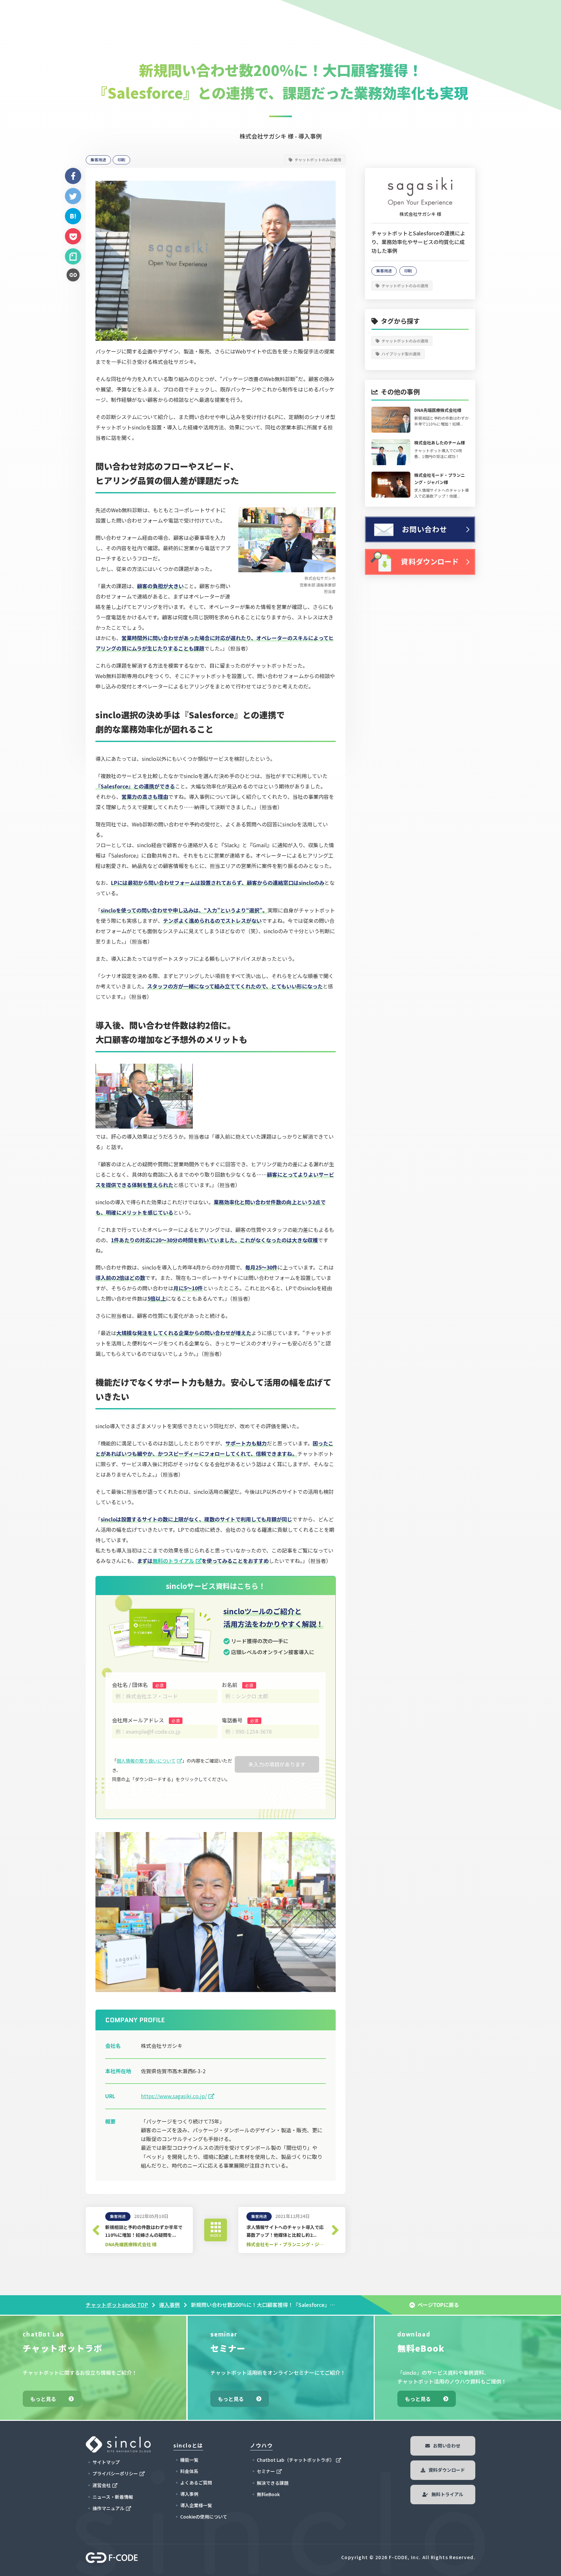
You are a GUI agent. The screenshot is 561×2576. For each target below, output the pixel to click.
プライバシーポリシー (115, 2473)
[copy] (73, 275)
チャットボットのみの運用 (318, 159)
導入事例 (169, 2305)
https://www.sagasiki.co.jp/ (174, 2096)
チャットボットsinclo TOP (117, 2305)
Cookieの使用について (204, 2517)
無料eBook (268, 2494)
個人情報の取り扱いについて (146, 1761)
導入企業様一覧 (196, 2505)
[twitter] (73, 196)
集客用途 (98, 160)
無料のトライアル (173, 1561)
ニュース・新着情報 (113, 2497)
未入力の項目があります (277, 1764)
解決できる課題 (273, 2483)
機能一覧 (189, 2460)
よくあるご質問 (196, 2483)
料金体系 (189, 2471)
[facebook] (73, 176)
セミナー (266, 2471)
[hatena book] (73, 216)
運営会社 (102, 2485)
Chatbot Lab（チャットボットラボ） (296, 2460)
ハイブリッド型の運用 (401, 354)
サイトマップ (106, 2462)
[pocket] (73, 236)
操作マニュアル (108, 2508)
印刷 (121, 160)
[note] (73, 256)
